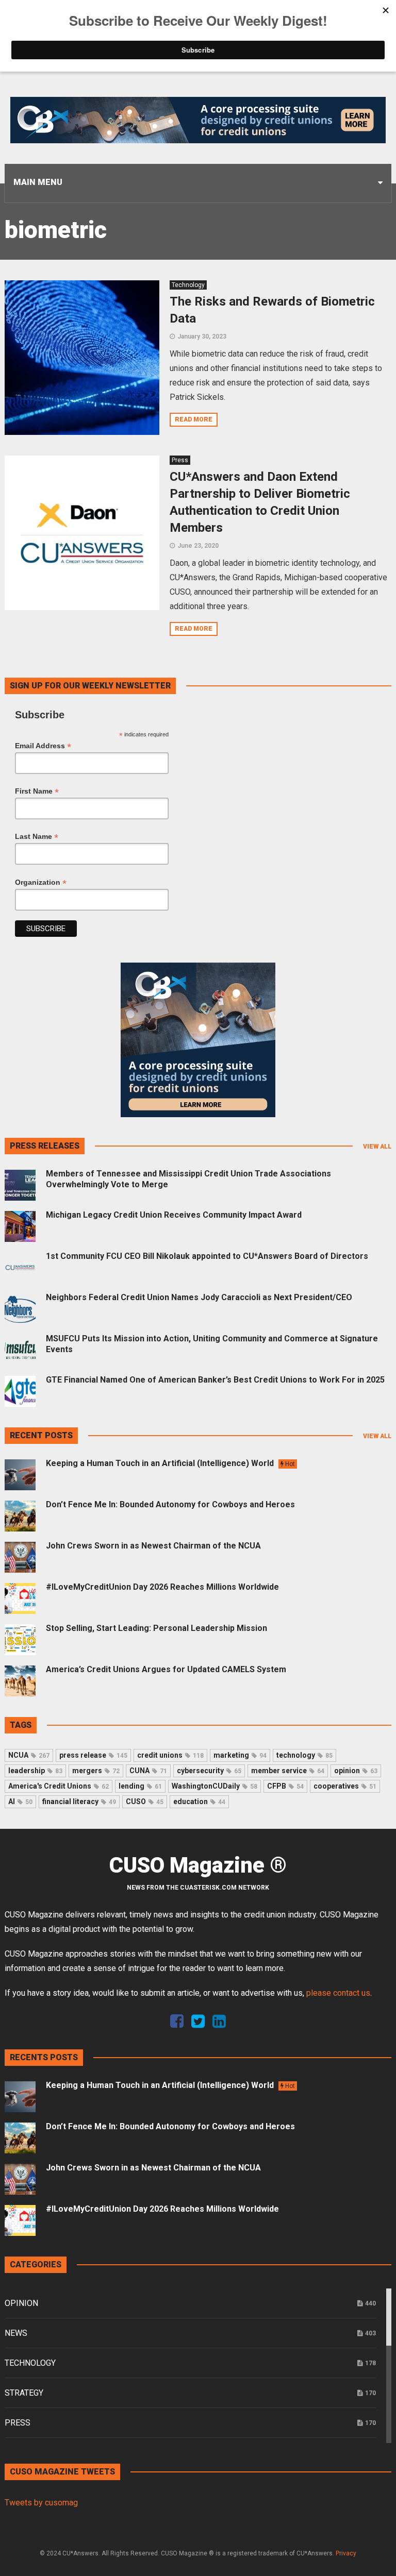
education (199, 1801)
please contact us (338, 1993)
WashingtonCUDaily (214, 1786)
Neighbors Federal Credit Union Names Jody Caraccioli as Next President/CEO (199, 1297)
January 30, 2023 (202, 336)
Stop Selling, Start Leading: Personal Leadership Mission (156, 1628)
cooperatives (345, 1786)
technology (304, 1755)
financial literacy (79, 1801)
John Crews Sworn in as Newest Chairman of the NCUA (153, 1546)
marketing (240, 1755)
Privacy (346, 2553)
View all (377, 1147)
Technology (188, 285)
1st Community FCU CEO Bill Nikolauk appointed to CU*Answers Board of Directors (207, 1256)
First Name (37, 791)
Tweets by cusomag (41, 2503)
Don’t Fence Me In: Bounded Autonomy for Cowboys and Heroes (170, 1504)
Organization (41, 882)
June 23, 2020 (198, 546)
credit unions (170, 1755)
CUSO (145, 1801)
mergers (96, 1771)
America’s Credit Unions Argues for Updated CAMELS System (166, 1669)
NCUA (29, 1755)
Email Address (43, 746)
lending (140, 1786)
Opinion (21, 2303)
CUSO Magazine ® (198, 1865)
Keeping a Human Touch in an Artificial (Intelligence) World (170, 1463)
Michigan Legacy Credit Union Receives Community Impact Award (174, 1215)
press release (93, 1755)
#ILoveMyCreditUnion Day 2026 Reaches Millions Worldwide (162, 1587)
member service (288, 1771)
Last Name (37, 837)
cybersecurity (209, 1771)
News (16, 2333)
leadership (35, 1771)
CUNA (148, 1771)
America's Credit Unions (59, 1786)
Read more (194, 419)
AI (20, 1801)
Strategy (24, 2393)
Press (180, 460)
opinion (356, 1771)
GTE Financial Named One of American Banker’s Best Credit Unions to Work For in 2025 (215, 1380)
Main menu (38, 182)
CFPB (285, 1786)
